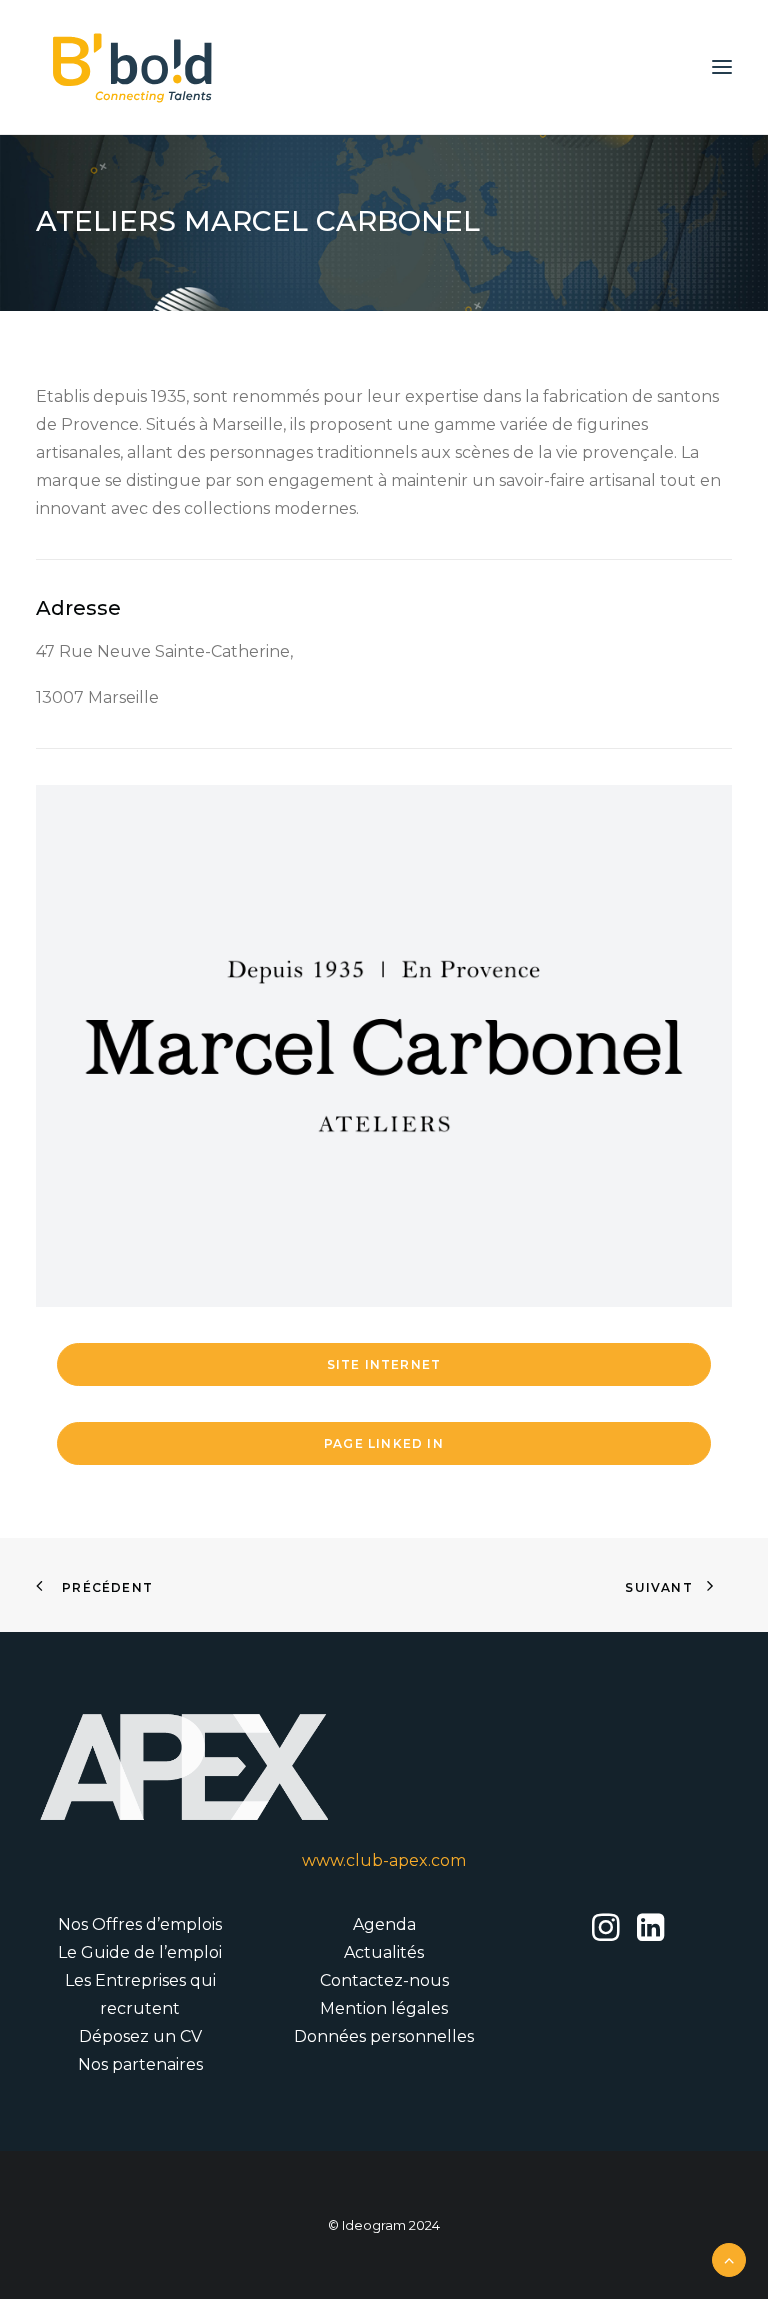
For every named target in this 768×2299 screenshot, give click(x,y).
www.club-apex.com (384, 1860)
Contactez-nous (384, 1980)
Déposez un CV (140, 2036)
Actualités (384, 1952)
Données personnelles (384, 2036)
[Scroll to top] (729, 2258)
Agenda (384, 1924)
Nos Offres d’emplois (140, 1924)
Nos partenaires (140, 2064)
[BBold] (132, 67)
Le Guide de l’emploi (140, 1952)
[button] (722, 67)
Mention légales (384, 2008)
